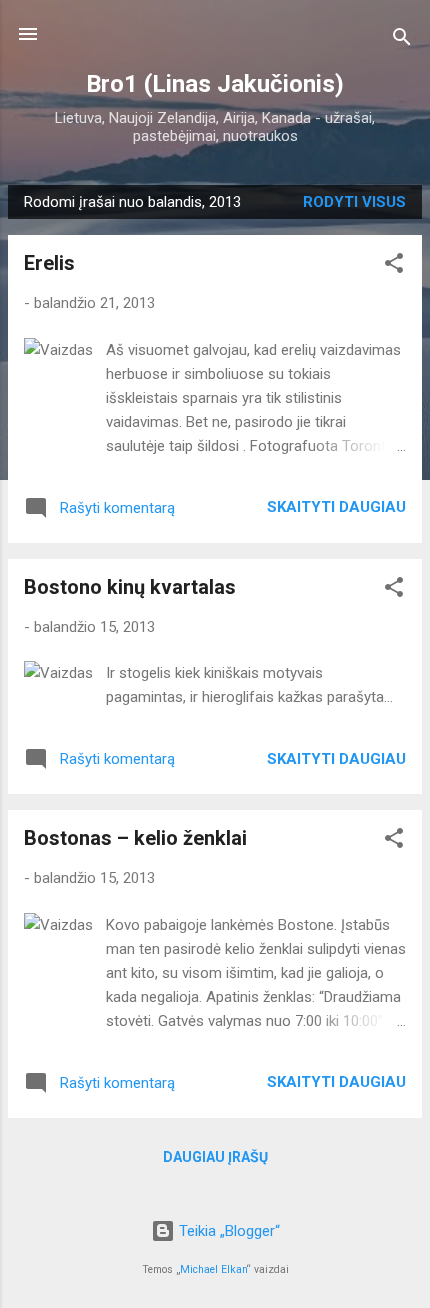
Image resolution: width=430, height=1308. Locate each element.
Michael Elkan (213, 1269)
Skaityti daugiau (336, 507)
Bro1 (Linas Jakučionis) (215, 84)
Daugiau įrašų (215, 1157)
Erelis (49, 263)
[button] (394, 266)
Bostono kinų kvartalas (130, 587)
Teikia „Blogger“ (227, 1231)
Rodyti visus (354, 202)
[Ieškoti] (402, 40)
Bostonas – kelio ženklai (135, 838)
